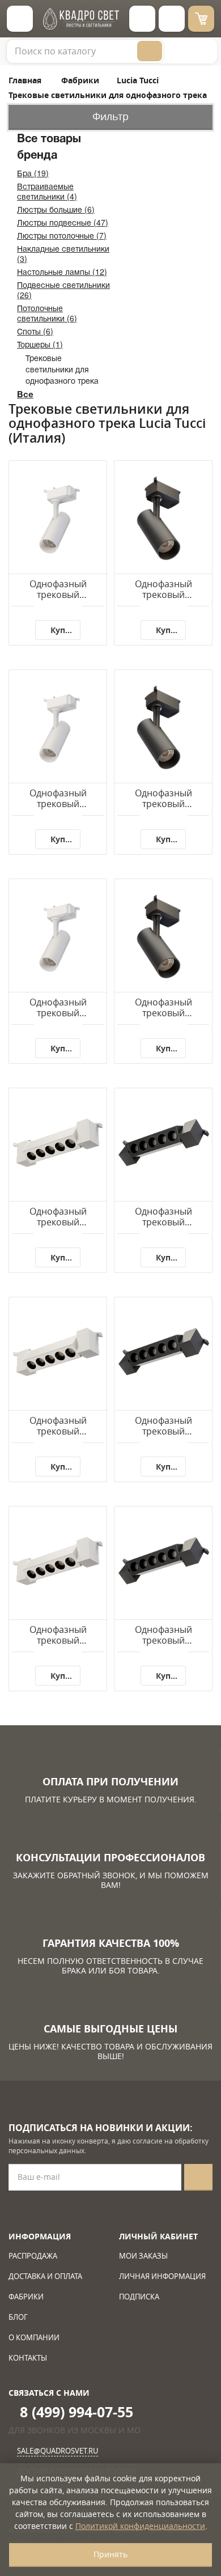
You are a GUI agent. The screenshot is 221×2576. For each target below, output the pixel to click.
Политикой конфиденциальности (140, 2526)
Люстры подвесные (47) (63, 222)
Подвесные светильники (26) (63, 290)
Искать (150, 51)
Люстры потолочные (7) (62, 235)
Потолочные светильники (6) (47, 313)
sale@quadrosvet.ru (58, 2451)
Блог (18, 2317)
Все (25, 394)
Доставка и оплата (45, 2276)
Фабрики (26, 2297)
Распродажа (33, 2256)
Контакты (28, 2358)
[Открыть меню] (20, 19)
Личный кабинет (158, 2236)
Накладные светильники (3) (63, 253)
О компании (34, 2337)
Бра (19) (33, 173)
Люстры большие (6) (56, 209)
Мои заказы (143, 2256)
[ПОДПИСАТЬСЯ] (198, 2177)
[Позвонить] (172, 19)
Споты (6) (35, 331)
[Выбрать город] (142, 19)
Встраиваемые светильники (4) (47, 191)
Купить (65, 630)
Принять (110, 2554)
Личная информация (162, 2276)
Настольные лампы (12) (62, 271)
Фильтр (110, 116)
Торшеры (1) (40, 344)
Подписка (139, 2297)
